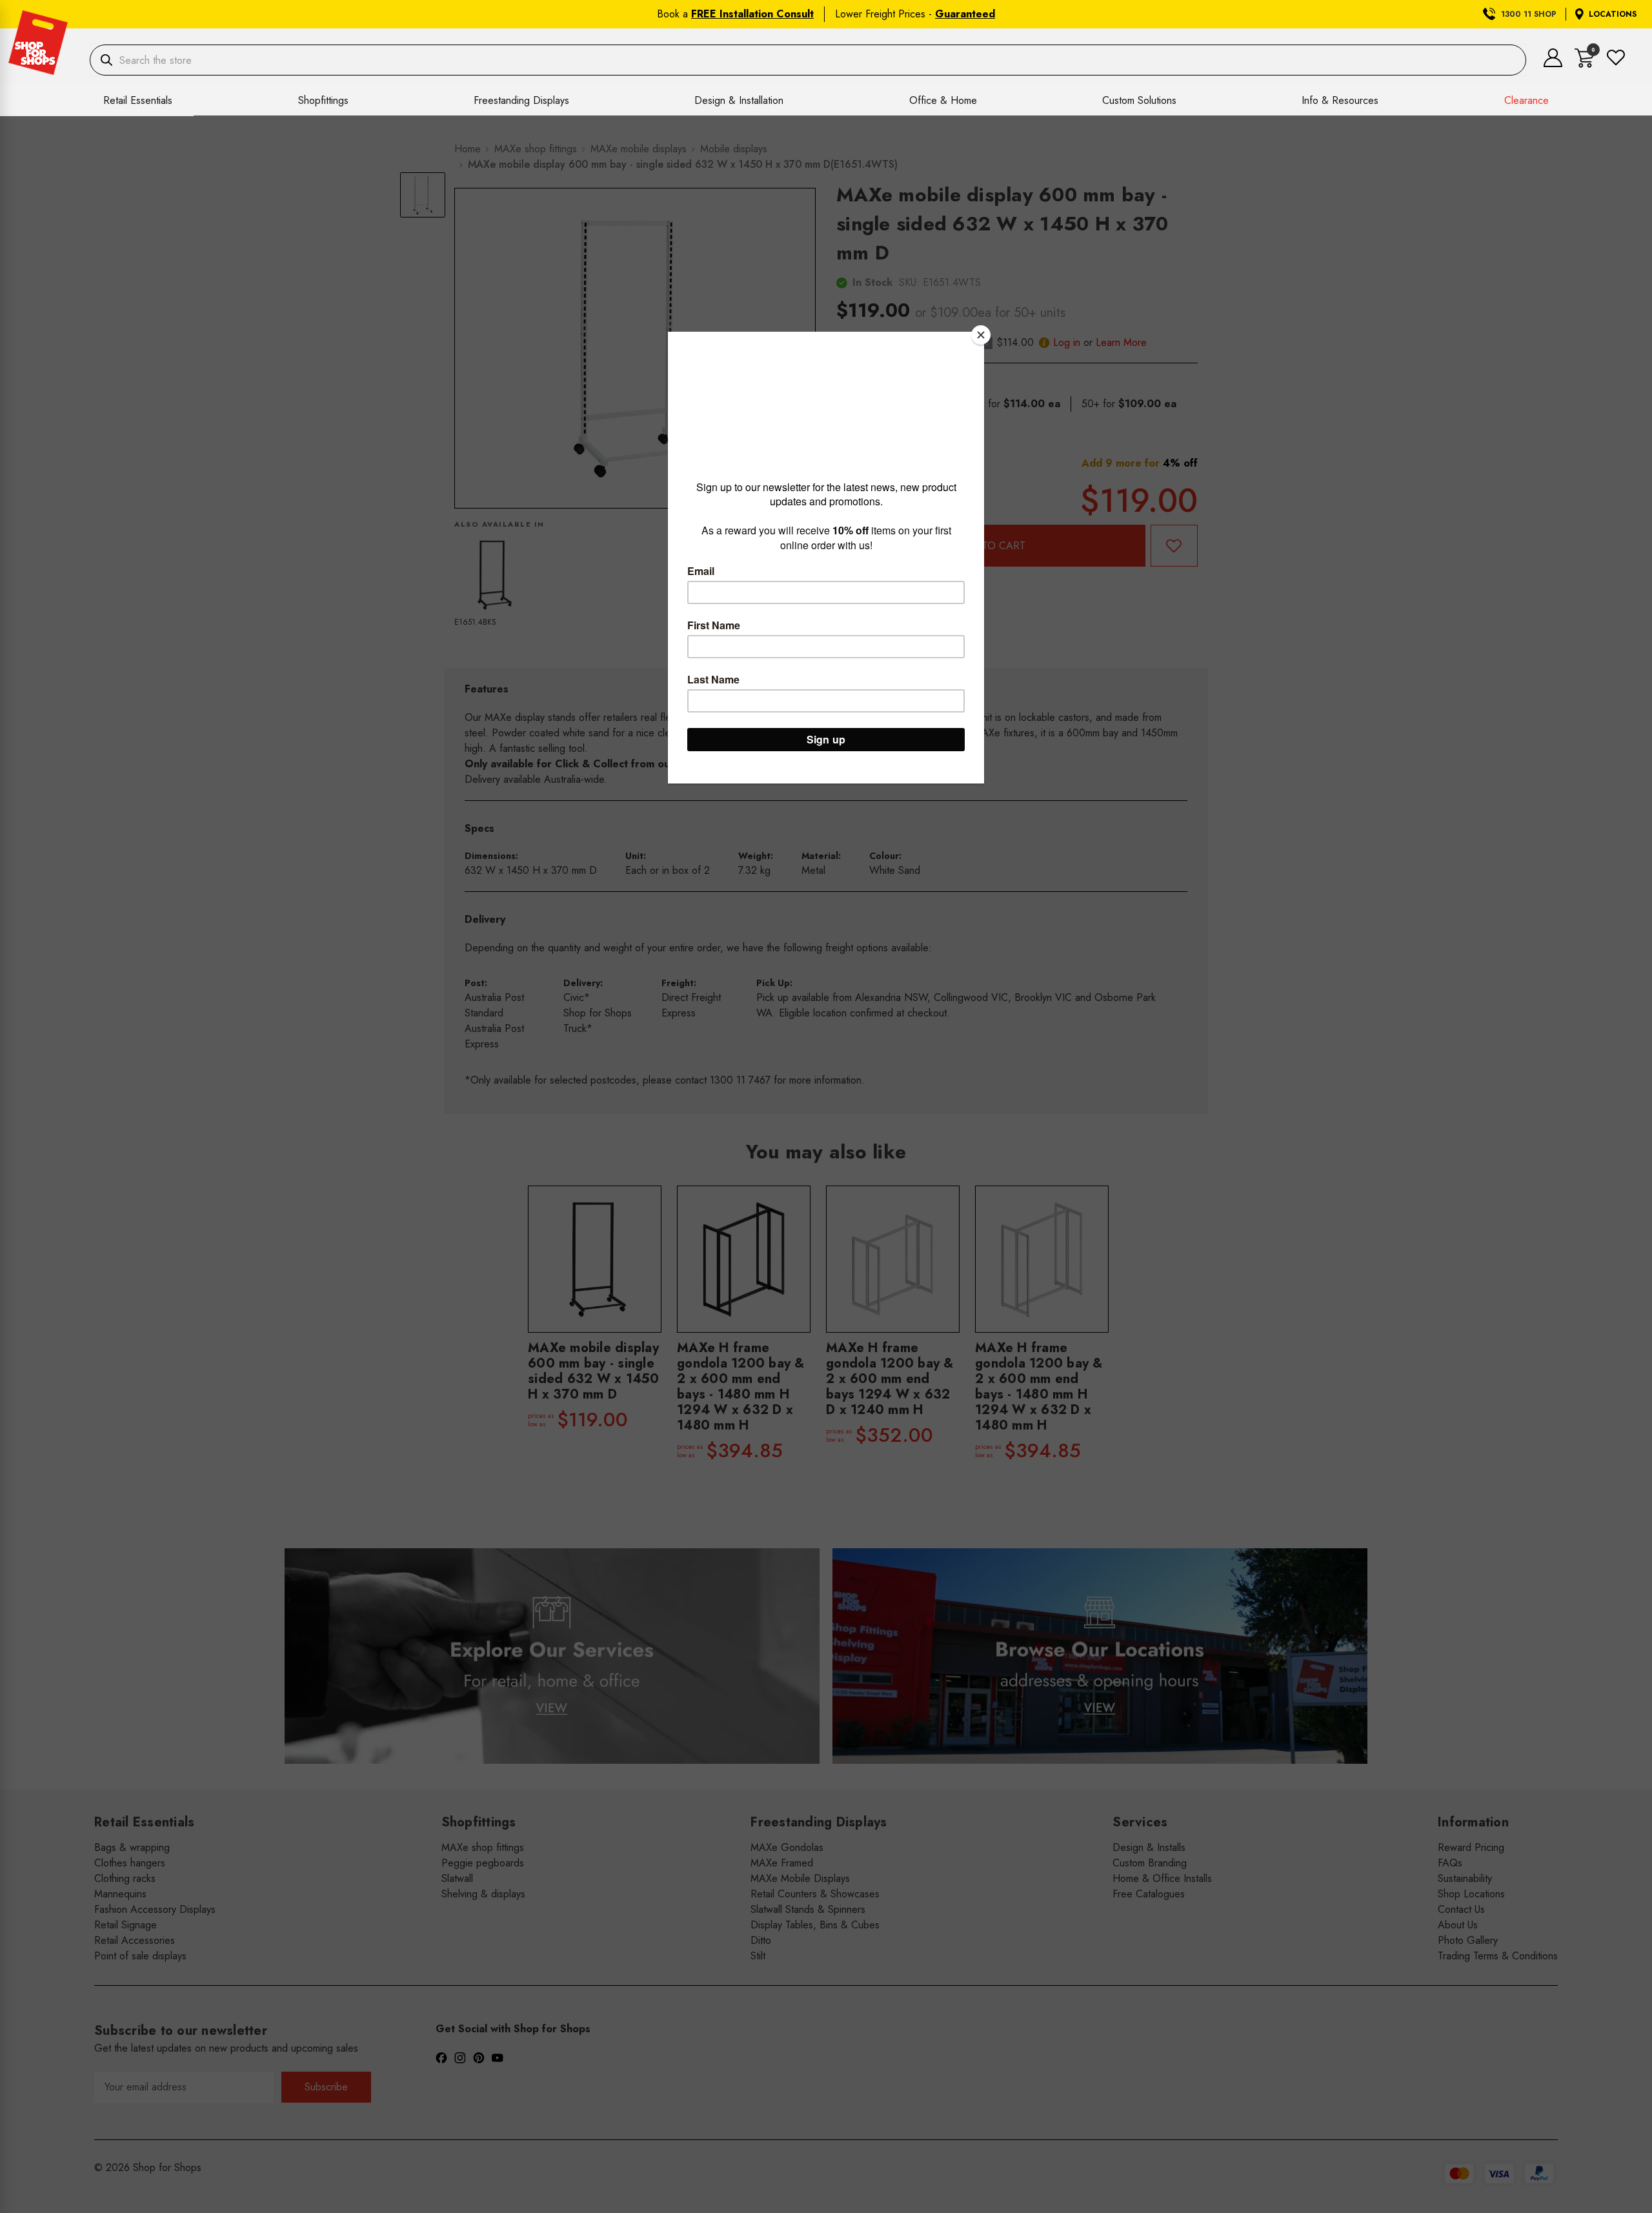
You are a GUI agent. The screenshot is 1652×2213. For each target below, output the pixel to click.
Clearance (1526, 100)
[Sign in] (1553, 64)
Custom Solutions (1139, 100)
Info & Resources (1340, 100)
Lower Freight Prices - (915, 14)
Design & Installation (739, 100)
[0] (1585, 64)
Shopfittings (323, 100)
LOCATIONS (1613, 14)
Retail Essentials (138, 100)
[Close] (981, 335)
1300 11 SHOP (1529, 14)
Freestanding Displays (521, 100)
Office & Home (943, 100)
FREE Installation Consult (752, 14)
